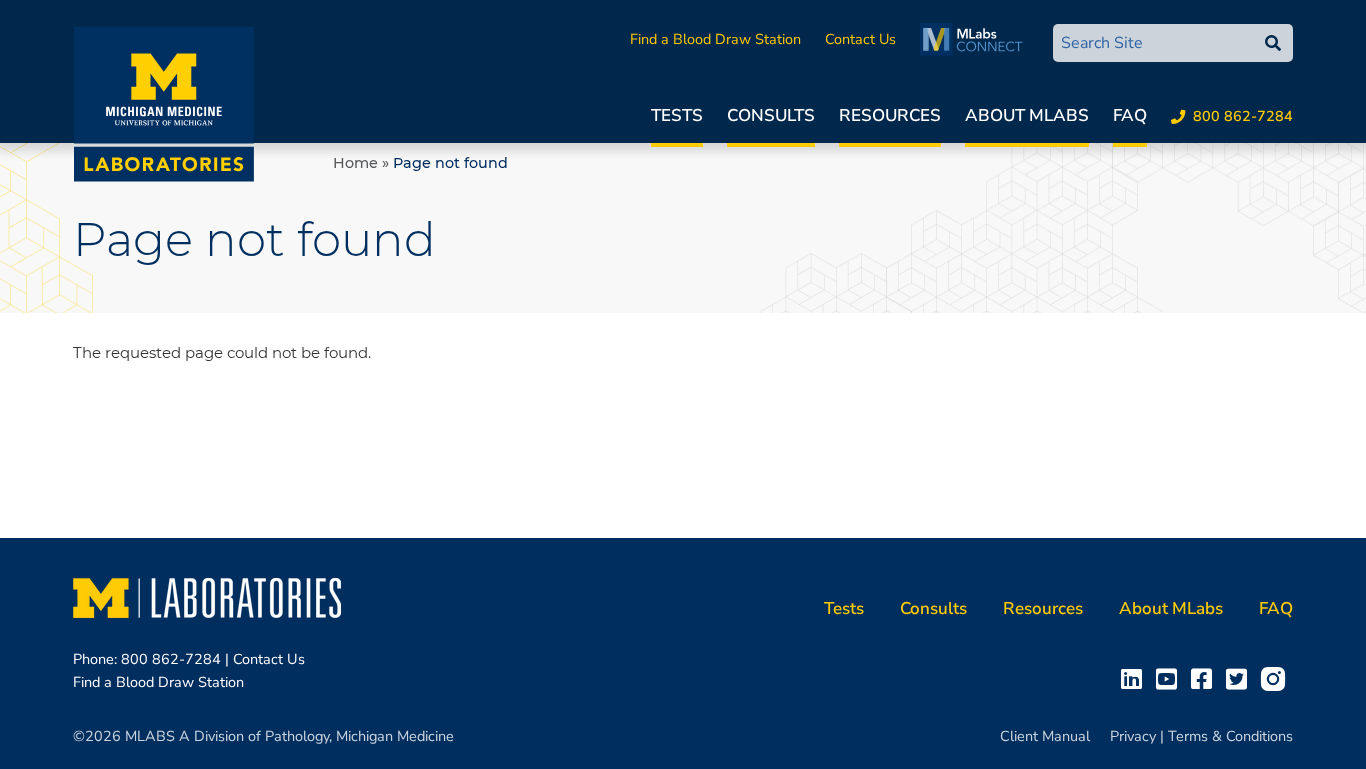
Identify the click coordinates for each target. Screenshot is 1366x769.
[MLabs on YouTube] (1170, 678)
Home (355, 163)
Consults (771, 115)
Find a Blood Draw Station (715, 39)
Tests (677, 115)
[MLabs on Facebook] (1205, 678)
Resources (890, 115)
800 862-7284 (1243, 116)
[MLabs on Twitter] (1240, 678)
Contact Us (860, 39)
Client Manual (1045, 736)
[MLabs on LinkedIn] (1135, 678)
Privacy (1133, 736)
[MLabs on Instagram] (1277, 678)
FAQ (1130, 115)
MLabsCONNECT (976, 39)
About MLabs (1027, 115)
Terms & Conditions (1230, 736)
